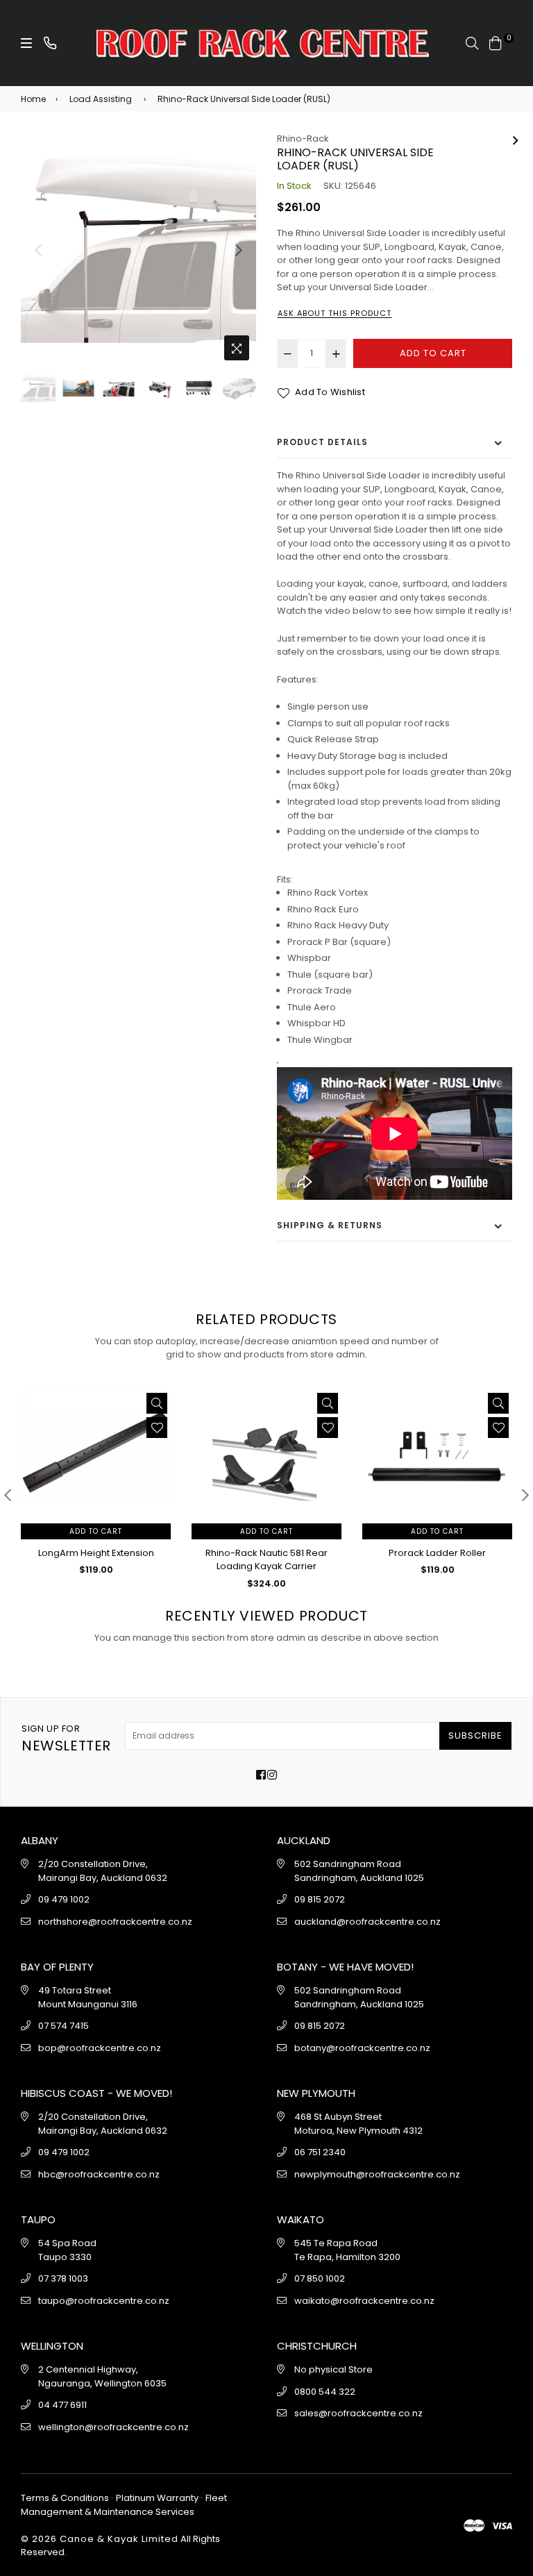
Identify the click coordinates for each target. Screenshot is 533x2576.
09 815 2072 (320, 1899)
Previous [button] (38, 250)
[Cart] (496, 42)
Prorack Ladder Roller (437, 1553)
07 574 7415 (64, 2026)
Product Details (322, 442)
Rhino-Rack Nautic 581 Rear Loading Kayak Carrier (266, 1560)
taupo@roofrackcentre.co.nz (104, 2301)
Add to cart (96, 1531)
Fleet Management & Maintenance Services (124, 2505)
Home (33, 99)
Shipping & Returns (330, 1225)
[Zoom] (237, 348)
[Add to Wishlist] (157, 1428)
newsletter (66, 1739)
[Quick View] (157, 1403)
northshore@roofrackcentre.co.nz (115, 1922)
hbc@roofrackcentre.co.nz (99, 2174)
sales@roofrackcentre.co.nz (358, 2413)
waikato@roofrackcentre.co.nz (364, 2301)
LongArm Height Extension (96, 1553)
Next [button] (239, 250)
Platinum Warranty (157, 2498)
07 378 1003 (63, 2278)
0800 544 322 (325, 2392)
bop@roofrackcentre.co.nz (100, 2048)
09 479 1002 (64, 1899)
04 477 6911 (62, 2405)
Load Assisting (101, 99)
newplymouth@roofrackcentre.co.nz (377, 2174)
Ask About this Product (335, 313)
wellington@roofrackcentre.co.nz (113, 2427)
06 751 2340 (320, 2152)
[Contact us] (50, 43)
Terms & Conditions (66, 2498)
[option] (138, 250)
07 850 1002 (320, 2278)
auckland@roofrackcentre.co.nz (367, 1922)
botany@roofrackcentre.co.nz (362, 2048)
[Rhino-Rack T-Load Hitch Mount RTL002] (516, 139)
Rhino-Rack (303, 139)
